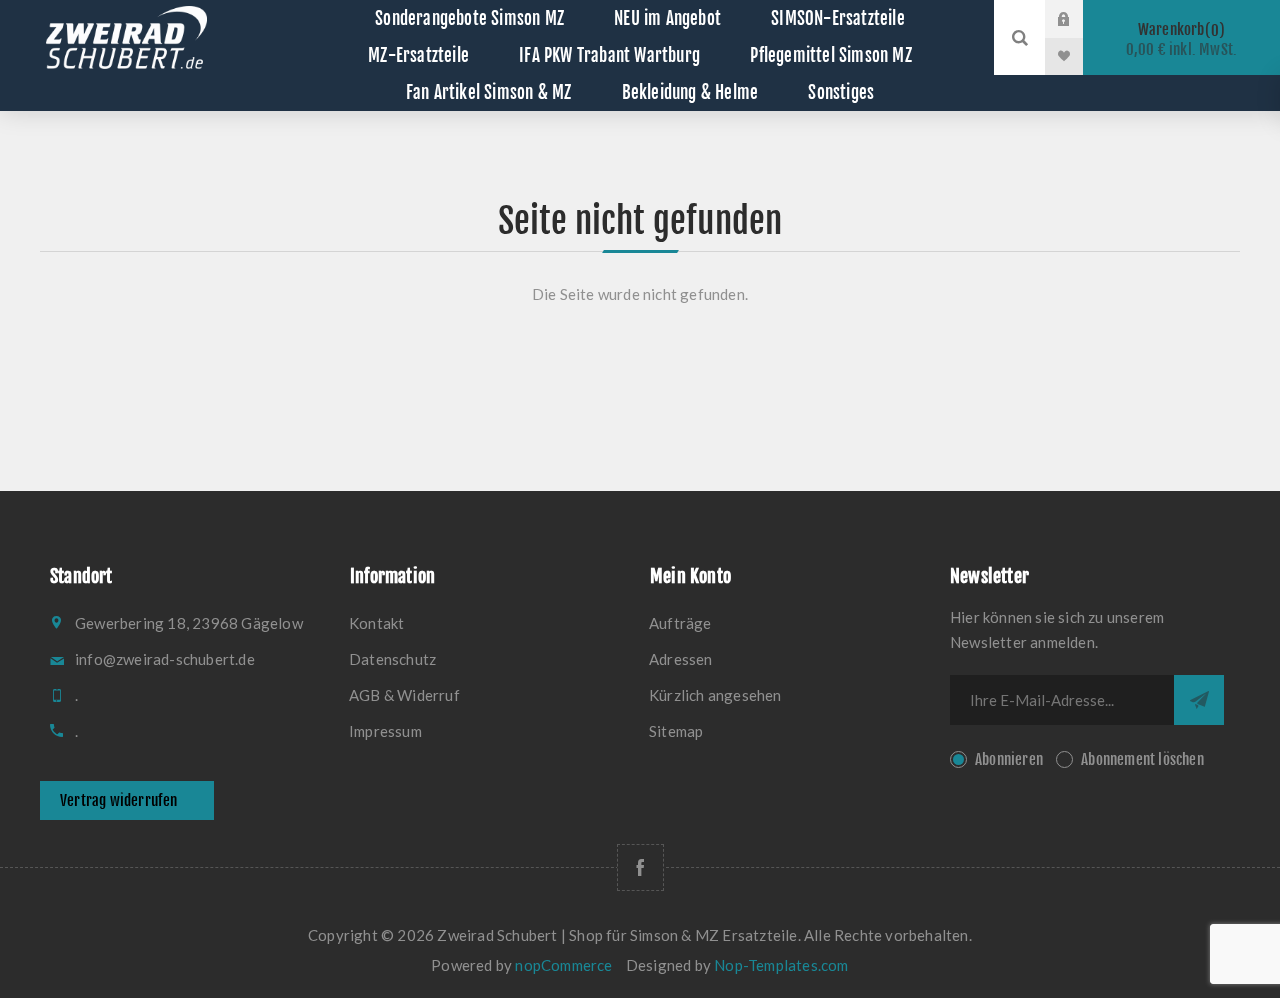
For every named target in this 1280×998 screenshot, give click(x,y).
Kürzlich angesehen (715, 695)
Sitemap (676, 731)
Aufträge (680, 623)
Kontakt (376, 623)
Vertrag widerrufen (119, 800)
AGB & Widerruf (404, 695)
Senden (1199, 700)
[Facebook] (640, 867)
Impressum (385, 731)
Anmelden (1079, 19)
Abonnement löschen (1142, 759)
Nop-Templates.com (781, 965)
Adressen (681, 659)
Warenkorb (1182, 39)
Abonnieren (1009, 759)
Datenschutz (392, 659)
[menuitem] (490, 623)
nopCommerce (563, 965)
